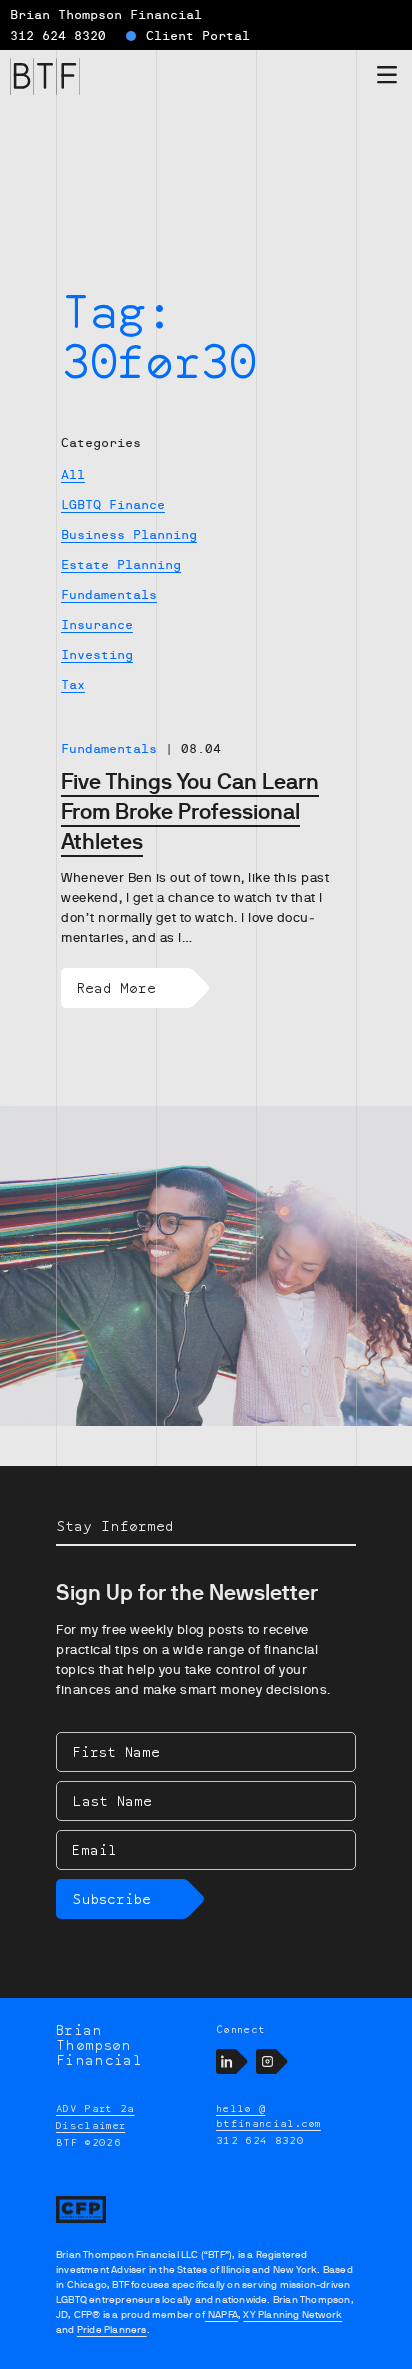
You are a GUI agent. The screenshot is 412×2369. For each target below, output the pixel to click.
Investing (97, 655)
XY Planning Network (292, 2314)
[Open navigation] (387, 78)
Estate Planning (121, 565)
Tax (73, 685)
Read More (116, 987)
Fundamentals (109, 595)
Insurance (97, 625)
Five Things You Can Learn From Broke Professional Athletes (190, 811)
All (73, 475)
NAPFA (221, 2314)
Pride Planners (112, 2329)
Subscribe (111, 1898)
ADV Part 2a (95, 2108)
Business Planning (129, 535)
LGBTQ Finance (113, 505)
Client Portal (198, 36)
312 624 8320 (58, 36)
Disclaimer (90, 2125)
